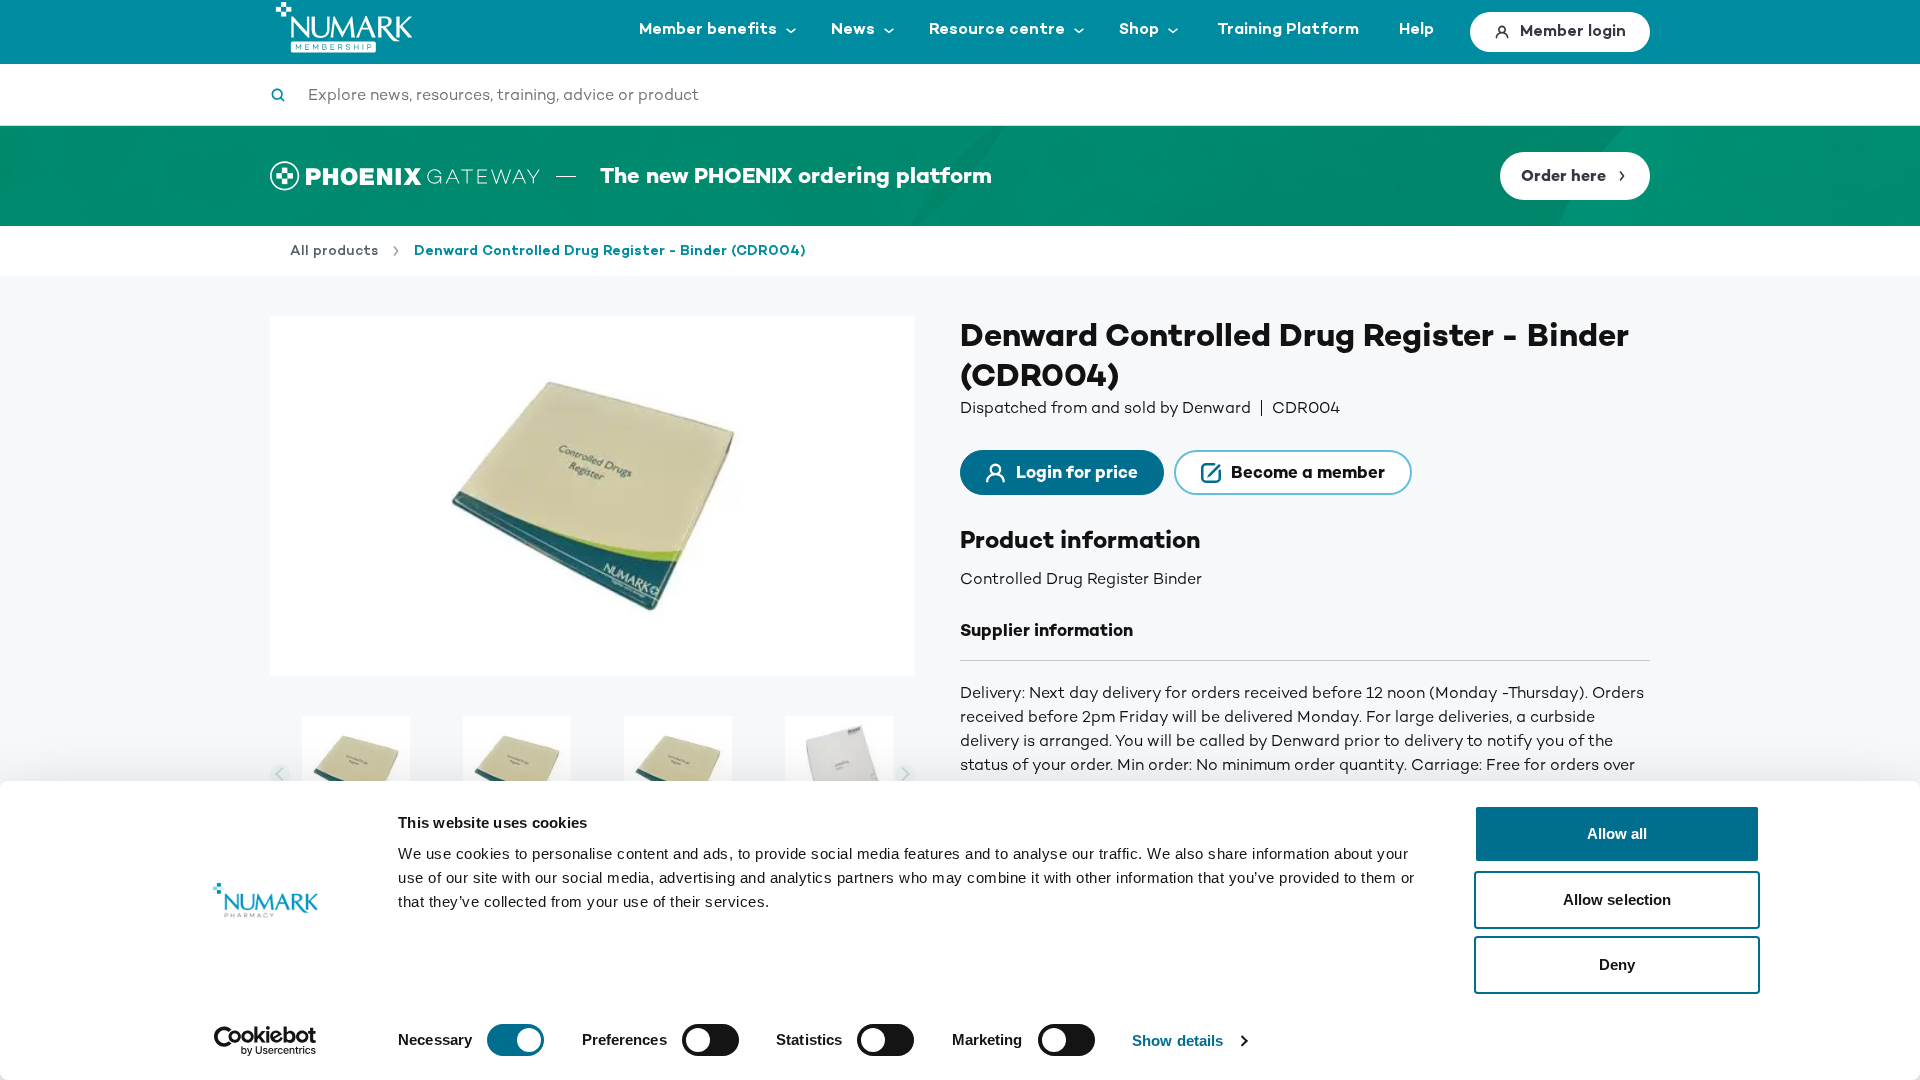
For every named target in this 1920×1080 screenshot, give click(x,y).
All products (334, 251)
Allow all (1617, 833)
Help (1416, 29)
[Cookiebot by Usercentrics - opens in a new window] (265, 1041)
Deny (1617, 964)
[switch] (710, 1040)
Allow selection (1617, 899)
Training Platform (1288, 29)
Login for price (1077, 472)
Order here (1563, 176)
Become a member (1308, 472)
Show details (1177, 1040)
